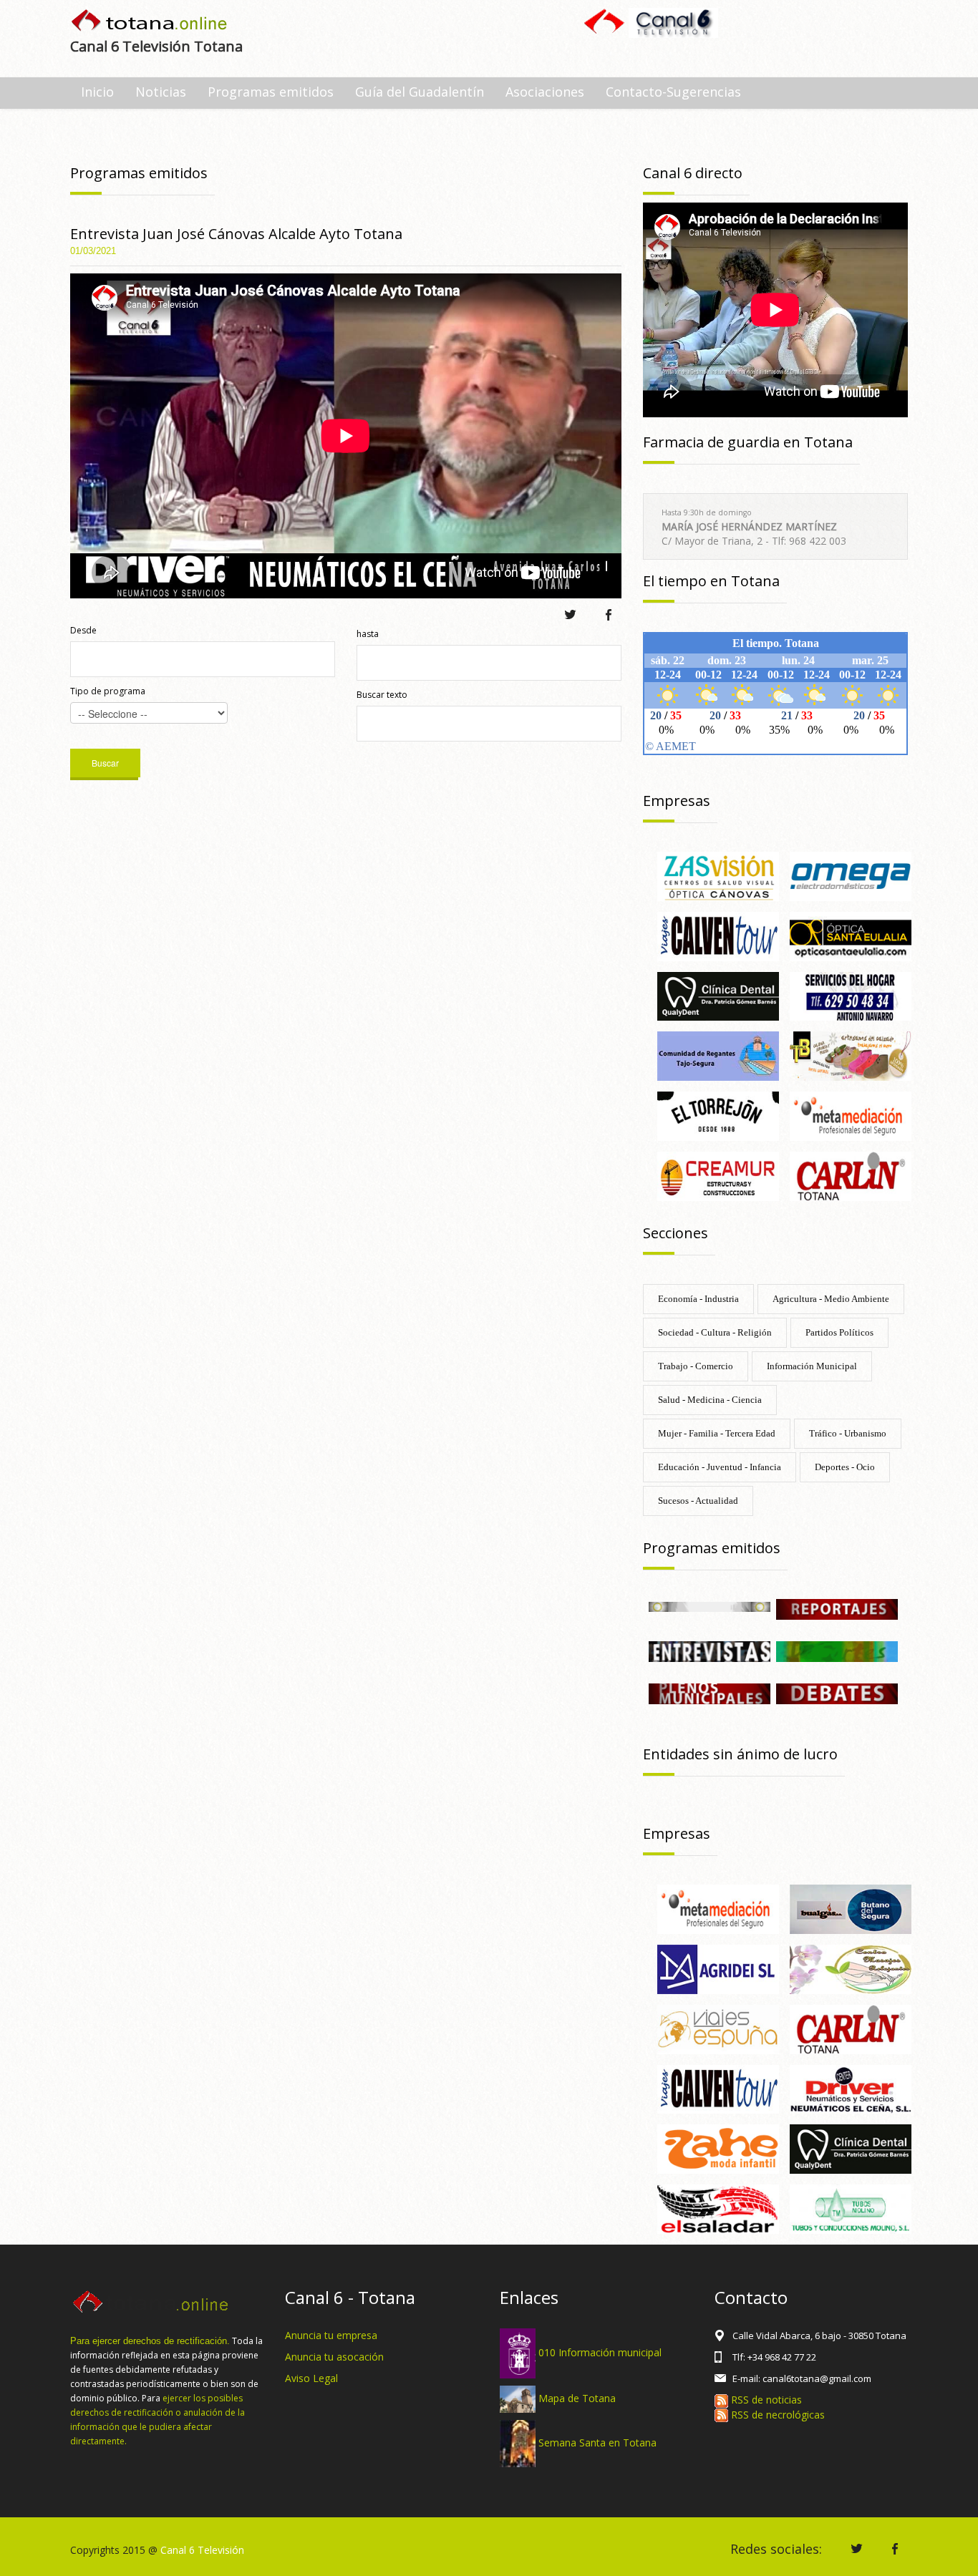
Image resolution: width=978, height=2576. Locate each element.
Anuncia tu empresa (331, 2335)
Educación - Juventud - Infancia (720, 1467)
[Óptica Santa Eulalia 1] (851, 935)
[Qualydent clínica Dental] (718, 995)
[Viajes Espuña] (718, 2028)
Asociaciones (545, 92)
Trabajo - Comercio (696, 1366)
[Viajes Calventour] (718, 935)
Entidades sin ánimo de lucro (740, 1754)
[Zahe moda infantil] (718, 2148)
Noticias (161, 92)
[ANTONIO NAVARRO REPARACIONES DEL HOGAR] (851, 995)
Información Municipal (812, 1366)
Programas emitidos (271, 92)
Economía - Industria (698, 1299)
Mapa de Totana (577, 2398)
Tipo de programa (108, 691)
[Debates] (837, 1692)
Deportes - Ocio (845, 1467)
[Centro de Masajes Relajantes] (851, 1968)
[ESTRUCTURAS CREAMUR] (718, 1175)
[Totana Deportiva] (837, 1650)
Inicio (97, 92)
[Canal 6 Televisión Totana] (150, 22)
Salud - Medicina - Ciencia (710, 1400)
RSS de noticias (765, 2400)
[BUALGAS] (851, 1908)
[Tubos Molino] (851, 2208)
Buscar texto (382, 695)
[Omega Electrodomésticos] (851, 875)
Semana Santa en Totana (597, 2442)
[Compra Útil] (710, 1606)
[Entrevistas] (710, 1650)
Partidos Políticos (839, 1332)
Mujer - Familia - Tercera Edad (717, 1433)
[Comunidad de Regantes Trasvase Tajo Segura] (718, 1055)
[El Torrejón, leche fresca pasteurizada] (718, 1115)
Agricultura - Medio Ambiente (831, 1299)
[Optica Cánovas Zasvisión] (718, 875)
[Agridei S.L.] (718, 1968)
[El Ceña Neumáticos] (851, 2088)
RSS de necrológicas (776, 2415)
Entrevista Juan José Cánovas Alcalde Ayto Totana (236, 234)
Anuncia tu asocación (334, 2357)
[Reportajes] (837, 1608)
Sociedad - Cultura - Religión (715, 1332)
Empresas (677, 801)
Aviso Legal (311, 2378)
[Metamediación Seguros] (851, 1115)
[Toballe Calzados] (851, 1055)
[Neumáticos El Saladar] (718, 2208)
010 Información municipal (600, 2352)
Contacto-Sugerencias (673, 92)
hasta (368, 634)
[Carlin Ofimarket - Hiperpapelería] (851, 1175)
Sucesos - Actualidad (698, 1501)
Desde (83, 630)
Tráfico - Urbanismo (848, 1433)
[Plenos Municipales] (710, 1692)
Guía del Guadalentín (420, 92)
